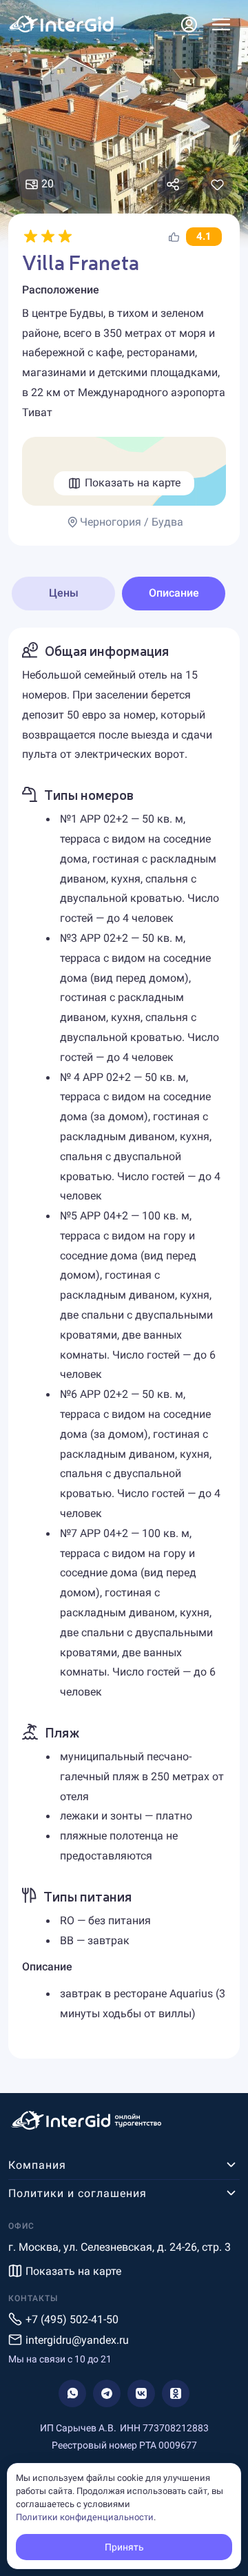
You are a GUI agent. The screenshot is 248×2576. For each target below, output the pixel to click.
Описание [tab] (174, 593)
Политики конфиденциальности (85, 2517)
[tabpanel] (124, 1343)
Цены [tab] (64, 593)
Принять (124, 2547)
